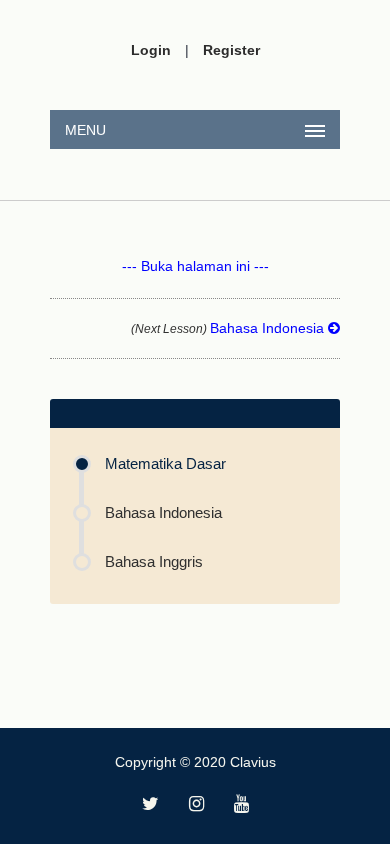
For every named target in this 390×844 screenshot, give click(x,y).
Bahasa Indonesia (229, 328)
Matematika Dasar (165, 463)
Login (151, 50)
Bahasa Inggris (154, 561)
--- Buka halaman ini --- (195, 266)
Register (231, 50)
